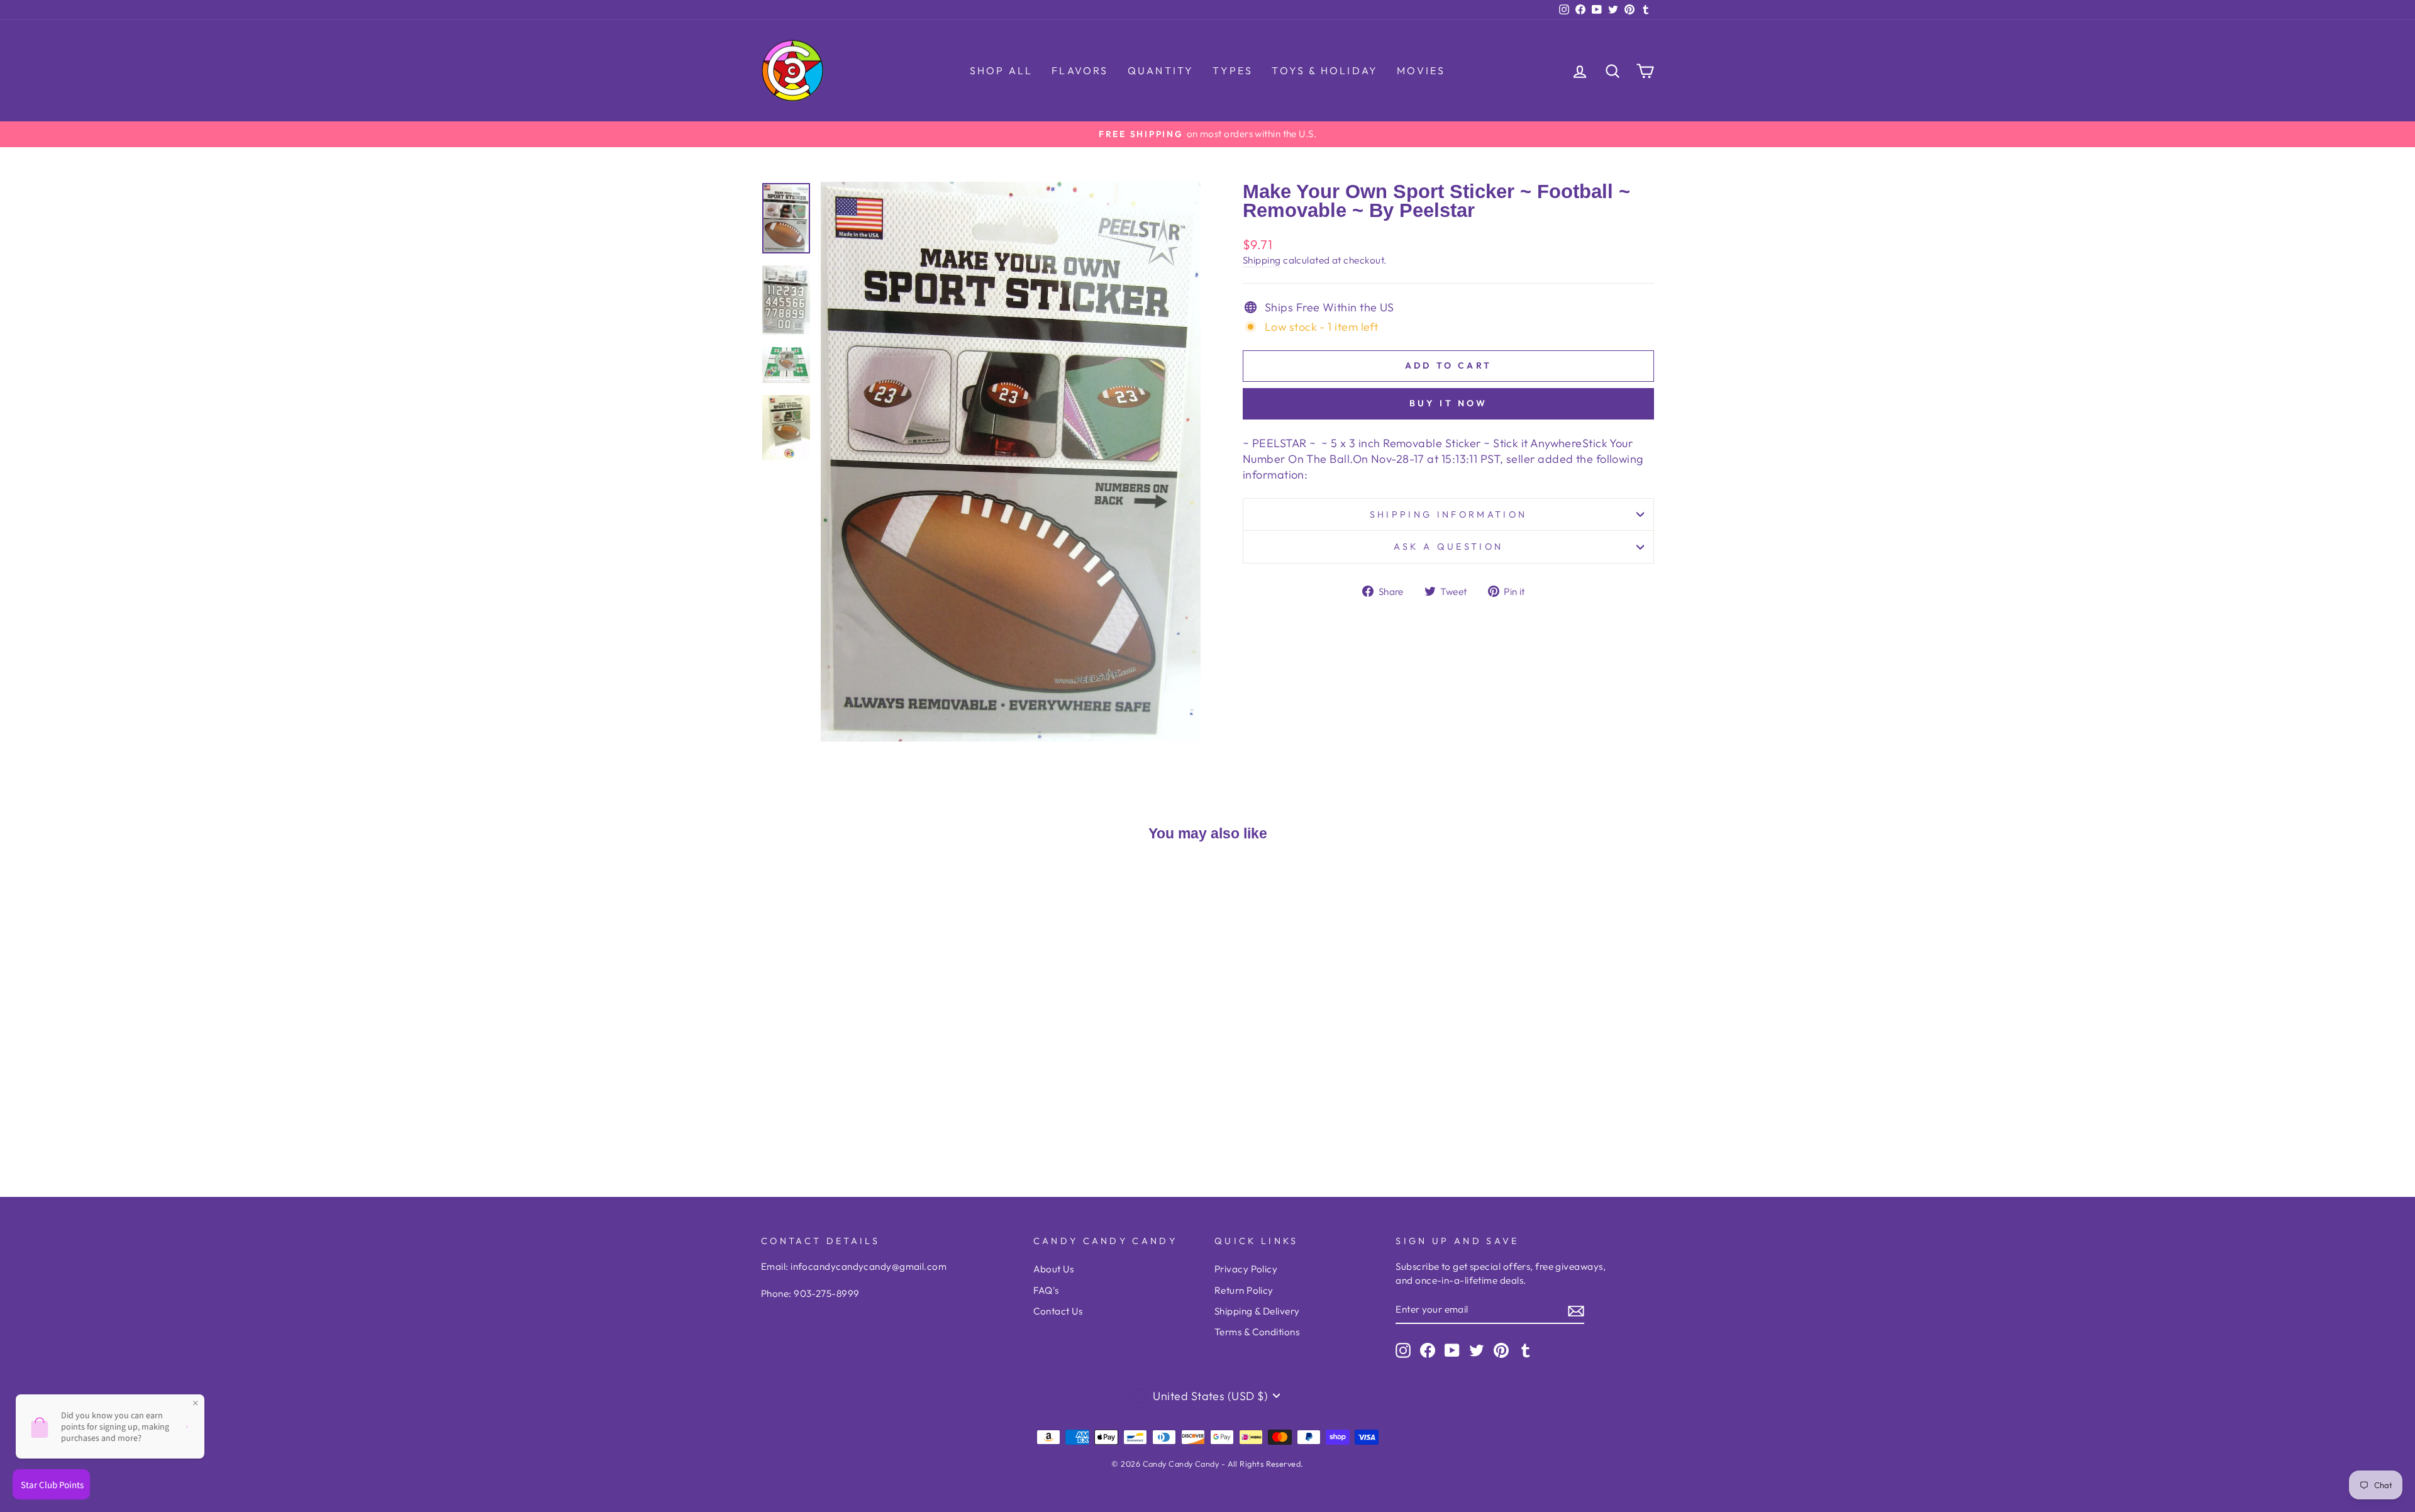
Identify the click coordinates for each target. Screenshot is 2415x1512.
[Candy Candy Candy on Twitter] (1477, 1350)
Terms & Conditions (1257, 1332)
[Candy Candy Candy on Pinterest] (1501, 1350)
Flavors (1080, 70)
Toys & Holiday (1325, 70)
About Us (1054, 1269)
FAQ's (1046, 1290)
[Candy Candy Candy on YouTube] (1452, 1350)
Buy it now (1449, 403)
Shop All (1002, 70)
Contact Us (1058, 1311)
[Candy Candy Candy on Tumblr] (1526, 1350)
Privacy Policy (1246, 1269)
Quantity (1161, 70)
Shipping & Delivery (1257, 1311)
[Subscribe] (1576, 1310)
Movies (1421, 70)
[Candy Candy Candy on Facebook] (1428, 1350)
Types (1233, 70)
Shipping (1262, 260)
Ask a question (1448, 547)
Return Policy (1244, 1290)
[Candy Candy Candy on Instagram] (1403, 1350)
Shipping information (1448, 514)
